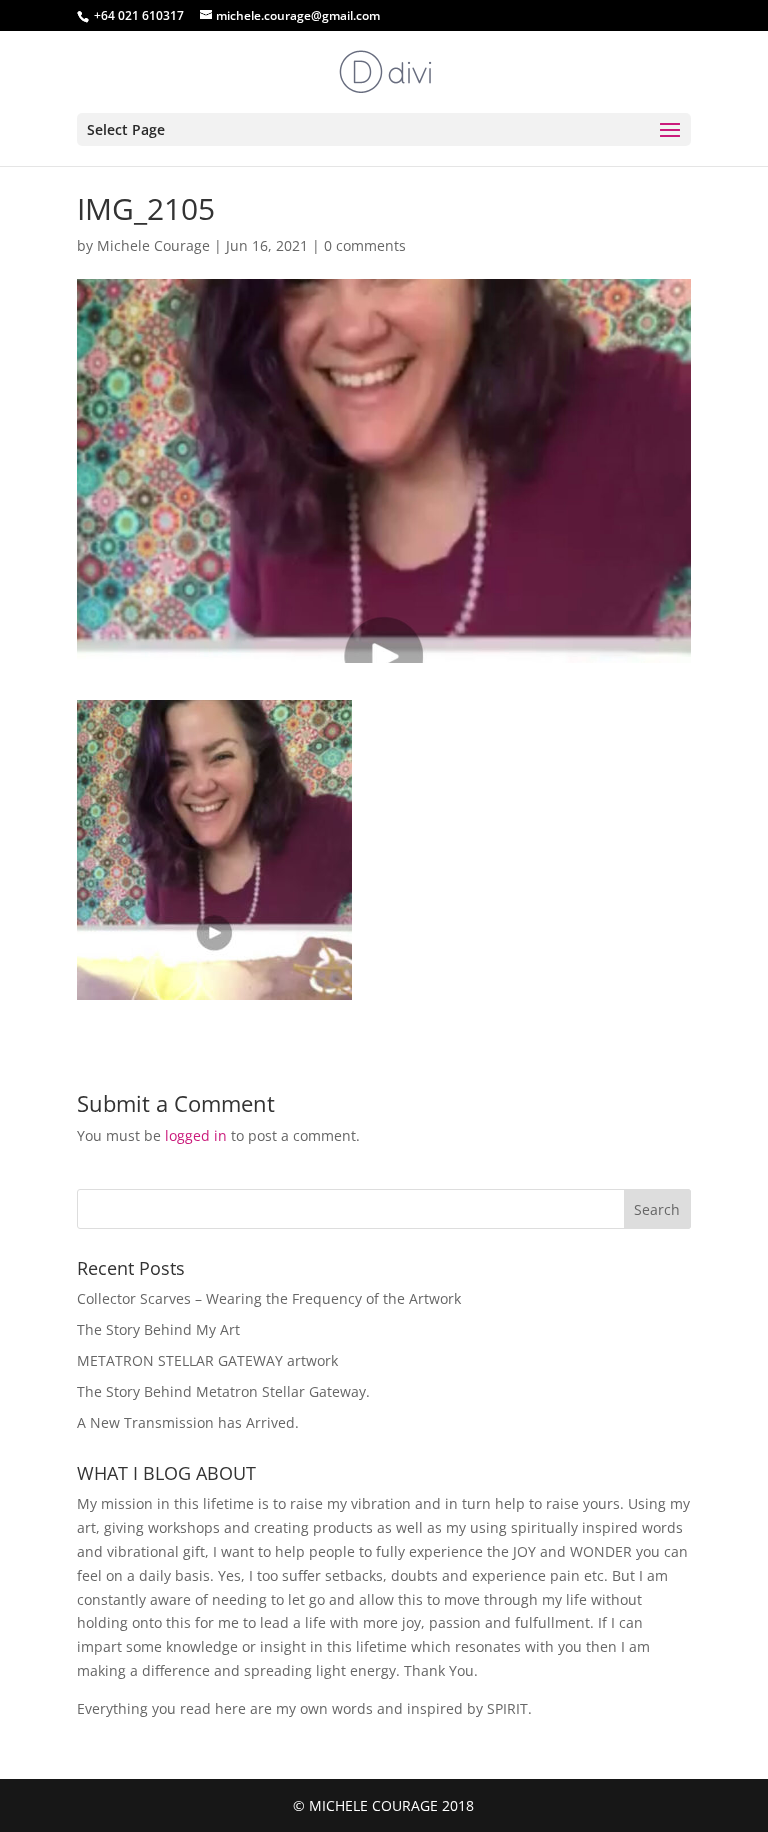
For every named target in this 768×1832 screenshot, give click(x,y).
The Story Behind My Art (158, 1329)
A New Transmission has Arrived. (188, 1422)
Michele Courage (153, 245)
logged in (196, 1135)
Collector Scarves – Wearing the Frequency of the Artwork (269, 1298)
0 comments (365, 245)
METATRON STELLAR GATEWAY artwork (207, 1360)
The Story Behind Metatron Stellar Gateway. (223, 1391)
